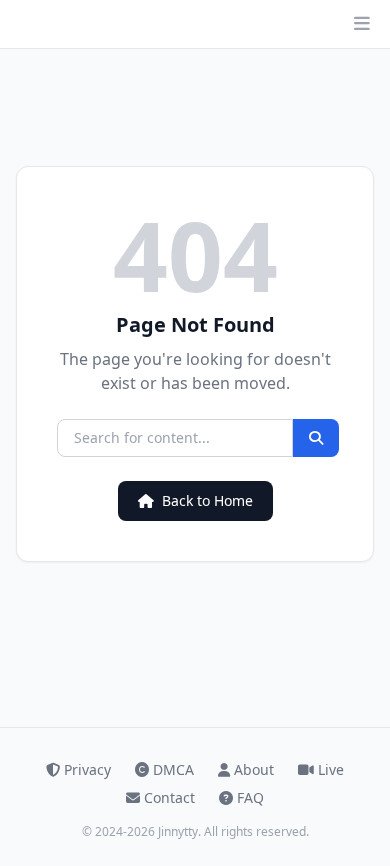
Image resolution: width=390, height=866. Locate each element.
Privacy (87, 769)
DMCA (173, 769)
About (254, 769)
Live (331, 769)
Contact (169, 797)
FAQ (250, 797)
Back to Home (207, 500)
